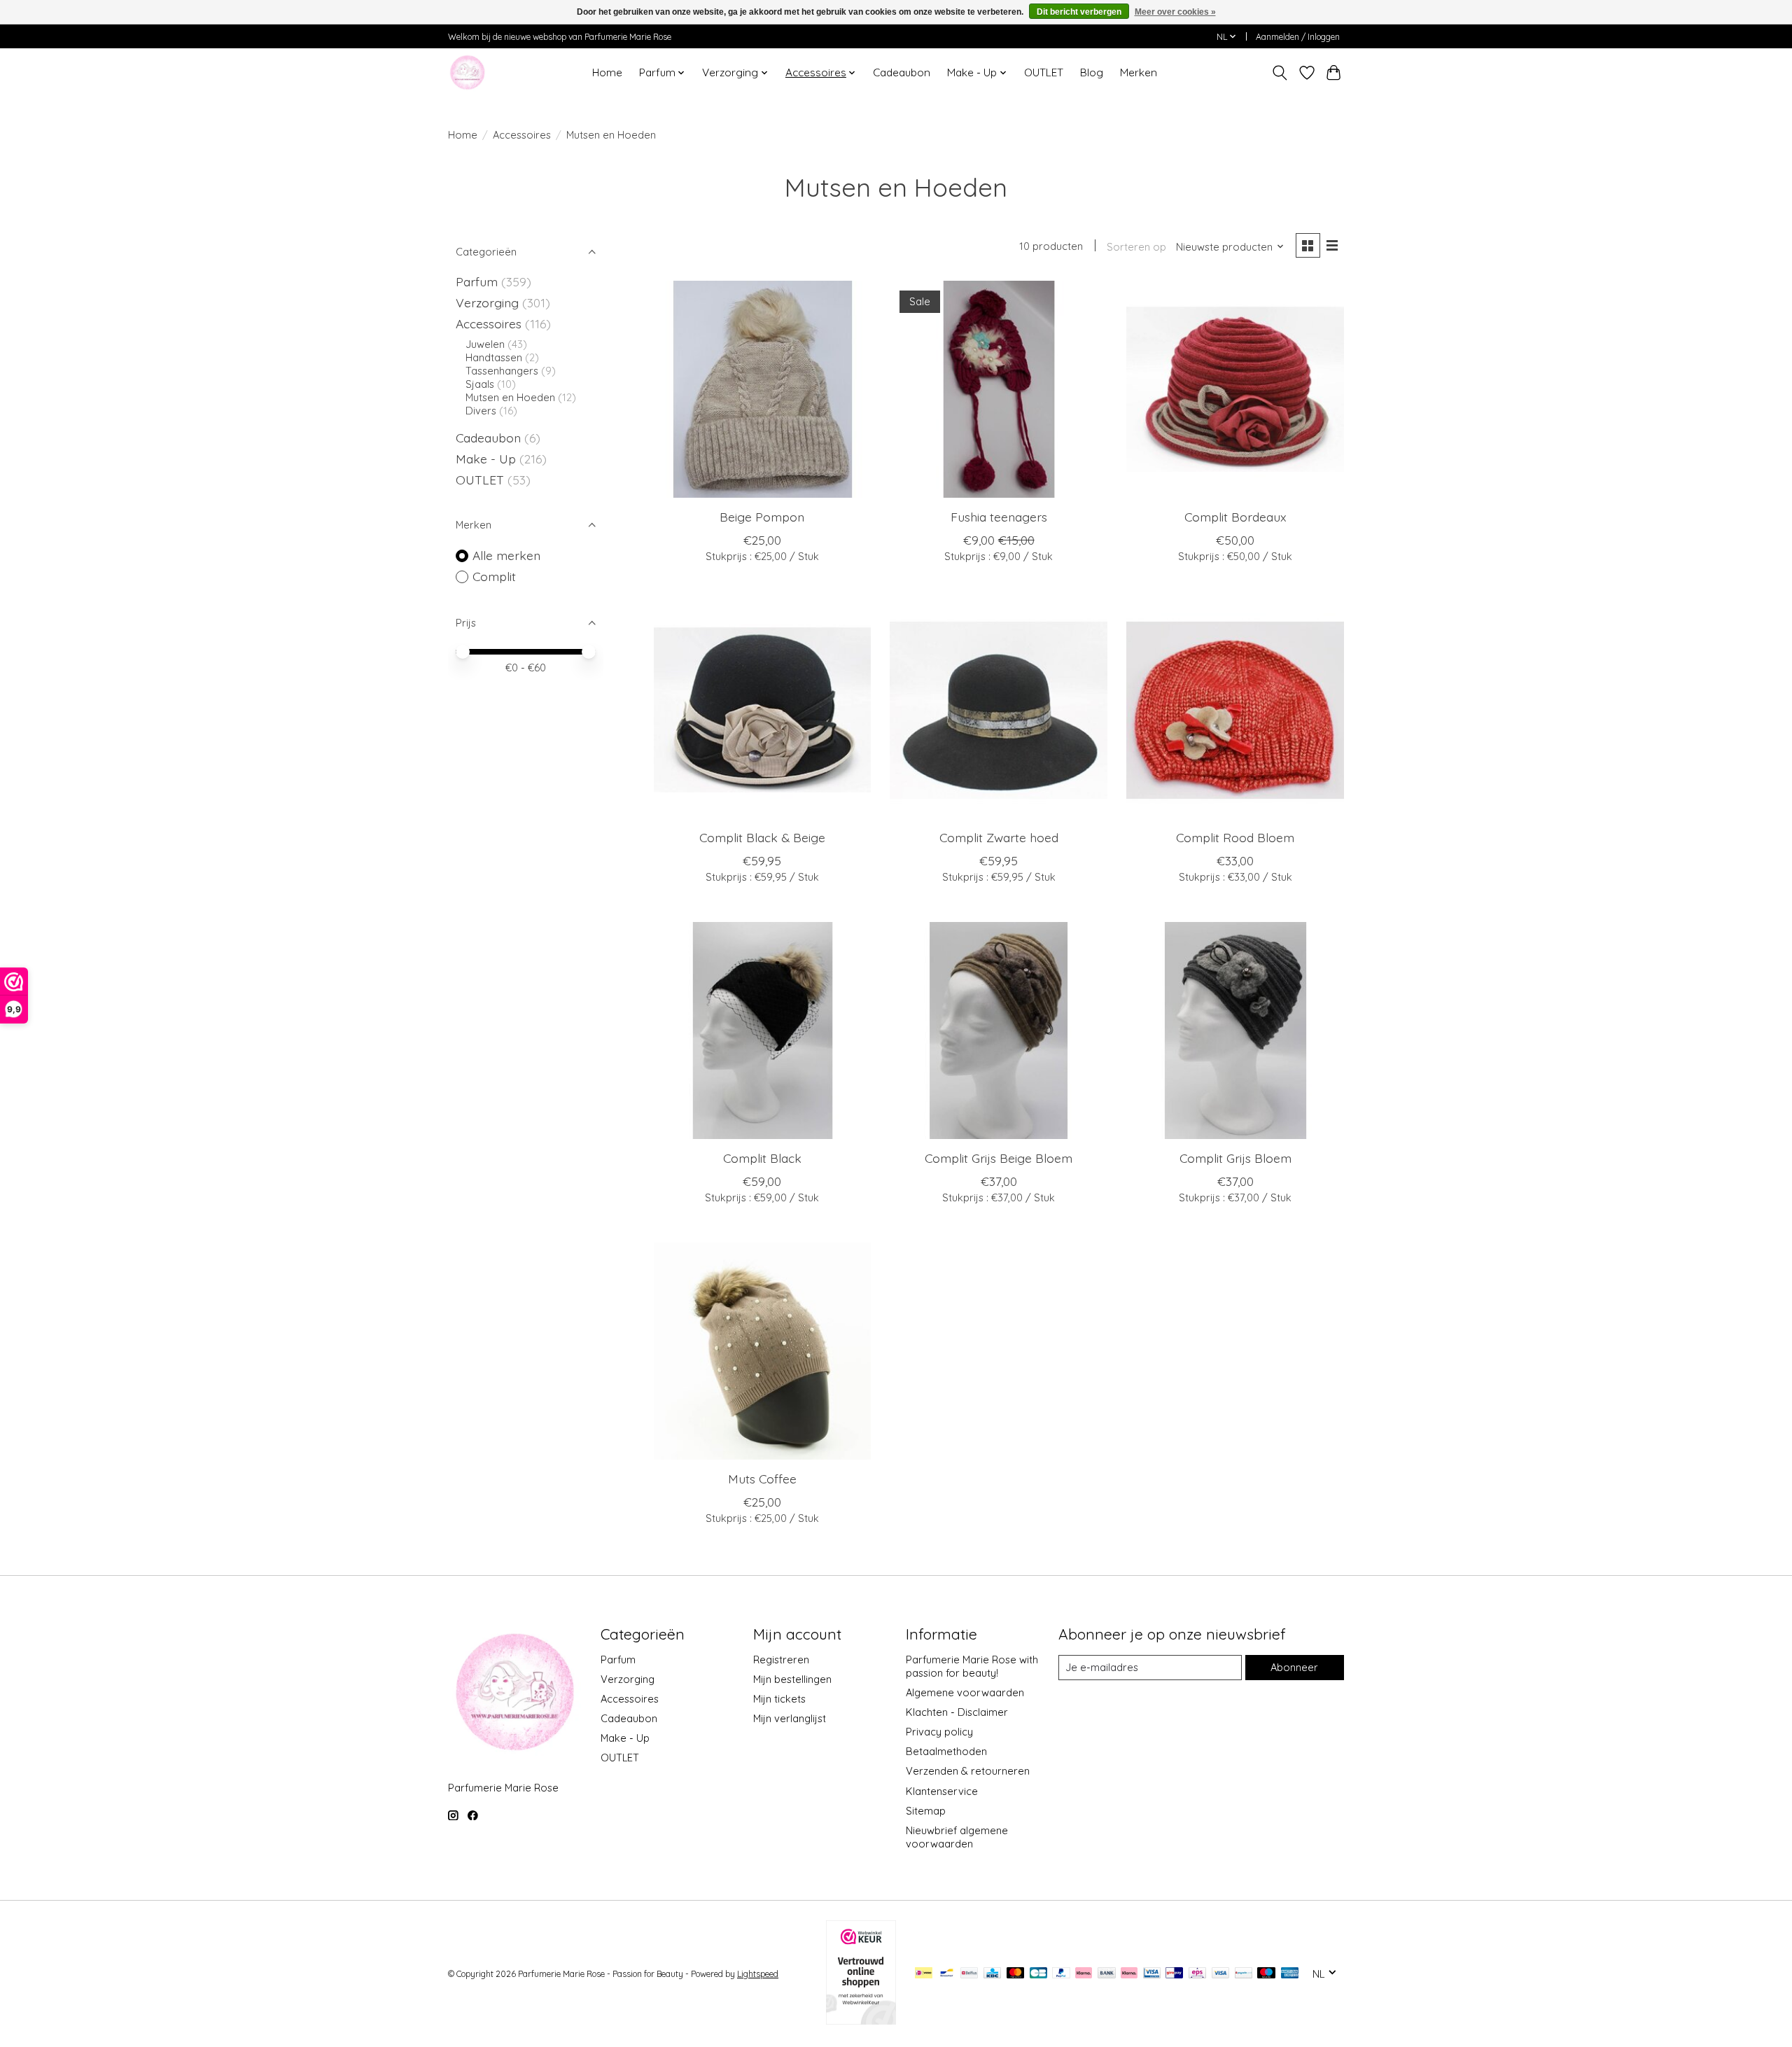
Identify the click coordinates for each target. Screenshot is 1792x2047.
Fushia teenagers (999, 517)
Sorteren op (1136, 247)
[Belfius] (969, 1974)
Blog (1092, 72)
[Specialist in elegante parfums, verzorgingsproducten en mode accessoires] (467, 72)
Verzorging (489, 302)
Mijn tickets (779, 1699)
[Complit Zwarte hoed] (998, 710)
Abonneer (1294, 1667)
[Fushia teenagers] (998, 389)
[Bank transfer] (1107, 1974)
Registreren (781, 1660)
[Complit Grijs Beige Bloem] (998, 1031)
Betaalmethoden (946, 1751)
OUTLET (1044, 72)
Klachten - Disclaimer (957, 1712)
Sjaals (481, 384)
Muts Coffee (762, 1479)
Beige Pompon (762, 517)
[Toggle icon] (1280, 73)
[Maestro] (1266, 1974)
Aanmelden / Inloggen (1298, 37)
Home (607, 72)
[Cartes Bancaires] (1038, 1974)
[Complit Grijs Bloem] (1235, 1031)
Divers (481, 411)
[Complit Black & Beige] (762, 710)
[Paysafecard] (1244, 1974)
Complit (494, 576)
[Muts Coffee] (762, 1351)
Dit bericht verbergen (1079, 12)
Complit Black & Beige (762, 837)
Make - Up (488, 459)
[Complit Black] (762, 1031)
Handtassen (495, 357)
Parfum (477, 281)
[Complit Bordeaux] (1235, 389)
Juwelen (486, 344)
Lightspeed (758, 1974)
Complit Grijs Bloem (1235, 1158)
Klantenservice (942, 1791)
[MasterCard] (1016, 1974)
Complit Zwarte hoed (999, 837)
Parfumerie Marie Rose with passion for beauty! (972, 1666)
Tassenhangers (503, 371)
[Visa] (1221, 1974)
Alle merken (506, 555)
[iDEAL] (924, 1974)
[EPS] (1197, 1974)
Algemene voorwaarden (965, 1692)
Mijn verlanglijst (790, 1718)
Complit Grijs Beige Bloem (999, 1158)
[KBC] (992, 1974)
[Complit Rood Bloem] (1235, 710)
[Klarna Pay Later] (1084, 1974)
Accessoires (522, 135)
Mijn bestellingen (792, 1679)
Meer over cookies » (1175, 12)
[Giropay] (1174, 1974)
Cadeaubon (902, 72)
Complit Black (762, 1158)
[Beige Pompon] (762, 389)
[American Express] (1290, 1974)
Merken (1139, 72)
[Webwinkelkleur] (861, 2020)
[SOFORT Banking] (1129, 1974)
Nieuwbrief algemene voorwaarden (957, 1837)
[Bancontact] (947, 1974)
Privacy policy (939, 1732)
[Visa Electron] (1152, 1974)
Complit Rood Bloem (1235, 837)
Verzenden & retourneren (968, 1771)
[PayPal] (1061, 1974)
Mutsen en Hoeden (512, 397)
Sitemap (926, 1811)
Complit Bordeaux (1235, 517)
